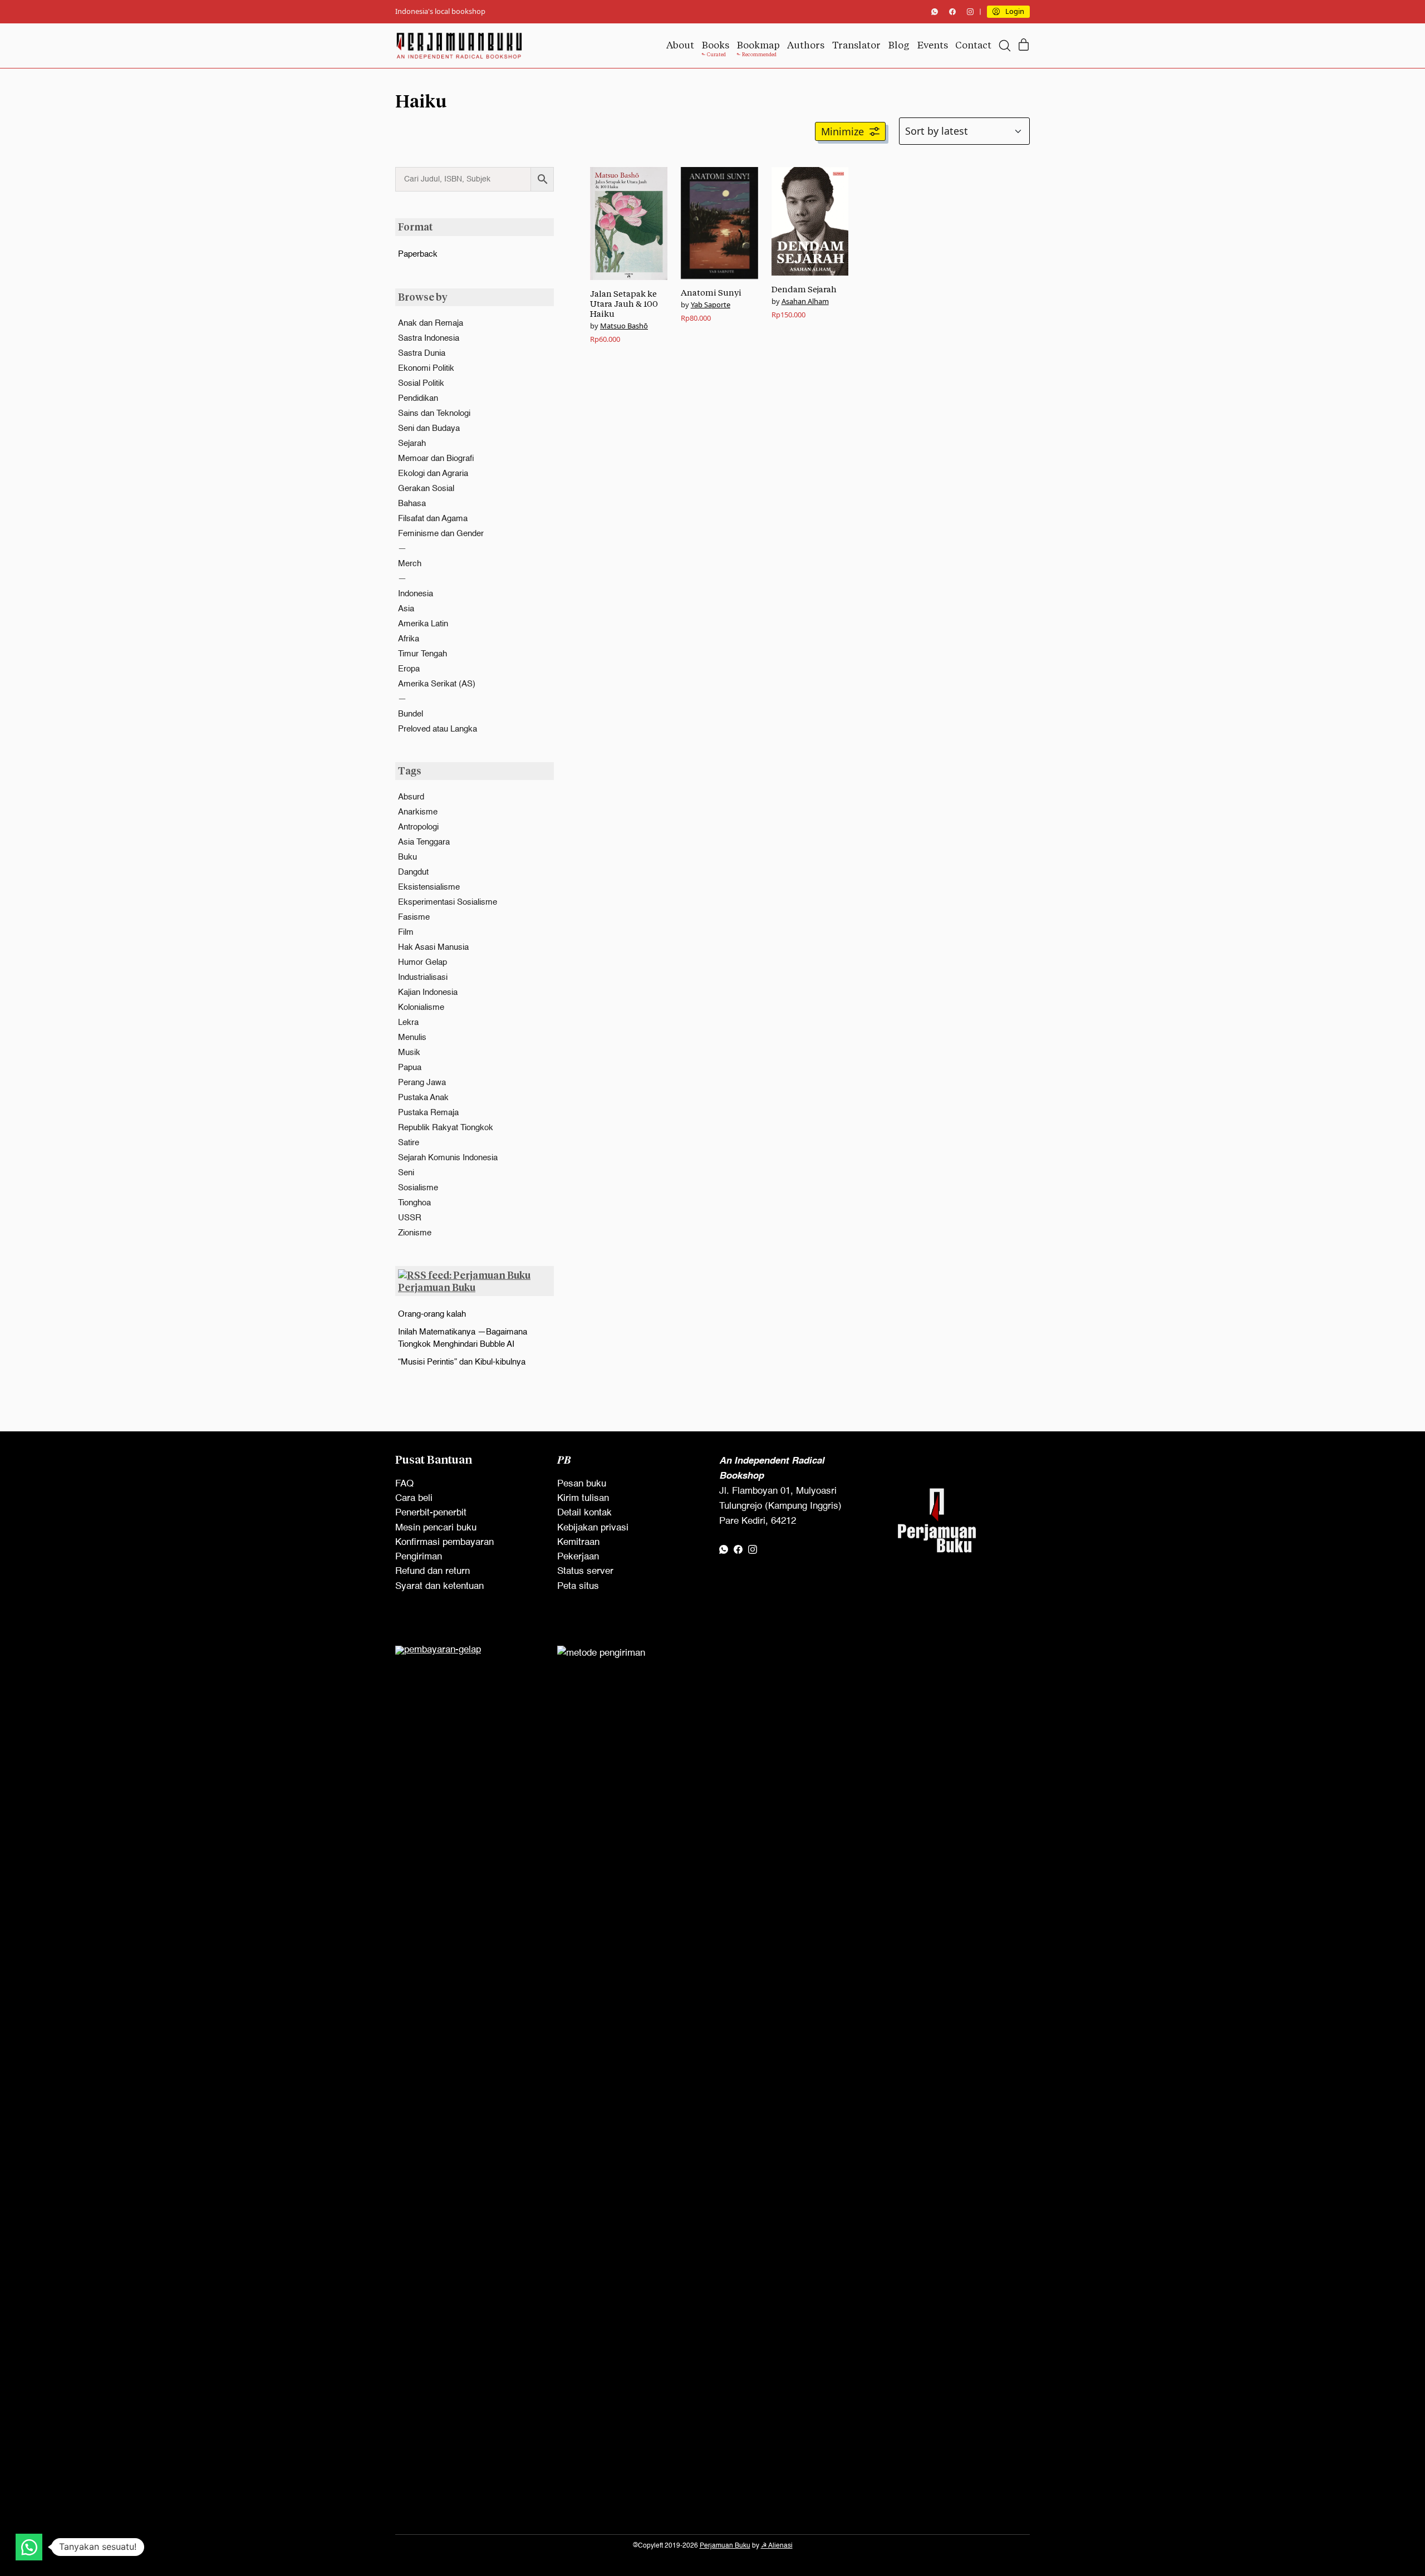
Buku (407, 857)
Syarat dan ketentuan (439, 1586)
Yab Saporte (711, 305)
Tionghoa (414, 1203)
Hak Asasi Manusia (433, 947)
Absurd (411, 797)
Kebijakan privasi (593, 1528)
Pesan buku (582, 1484)
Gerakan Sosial (426, 489)
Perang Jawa (422, 1083)
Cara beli (414, 1498)
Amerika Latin (423, 624)
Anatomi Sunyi (711, 293)
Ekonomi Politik (426, 368)
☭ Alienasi (777, 2546)
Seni (406, 1173)
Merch (410, 564)
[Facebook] (952, 12)
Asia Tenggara (424, 842)
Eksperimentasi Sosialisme (448, 902)
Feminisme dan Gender (441, 534)
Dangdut (413, 872)
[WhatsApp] (935, 12)
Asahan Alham (805, 301)
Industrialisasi (423, 977)
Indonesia (416, 594)
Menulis (412, 1037)
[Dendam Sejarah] (810, 221)
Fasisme (414, 917)
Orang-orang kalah (432, 1314)
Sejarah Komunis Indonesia (448, 1158)
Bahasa (412, 504)
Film (406, 932)
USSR (410, 1218)
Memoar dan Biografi (436, 458)
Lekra (408, 1022)
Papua (410, 1068)
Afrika (409, 639)
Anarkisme (418, 812)
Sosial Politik (421, 383)
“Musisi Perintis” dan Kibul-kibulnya (462, 1362)
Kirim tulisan (583, 1498)
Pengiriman (419, 1557)
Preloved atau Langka (438, 729)
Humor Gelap (422, 962)
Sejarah (412, 443)
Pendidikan (418, 398)
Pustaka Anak (423, 1098)
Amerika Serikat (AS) (437, 684)
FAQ (404, 1484)
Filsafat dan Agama (433, 519)
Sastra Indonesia (429, 338)
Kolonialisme (421, 1007)
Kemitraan (578, 1542)
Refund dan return (433, 1571)
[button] (850, 131)
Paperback (418, 254)
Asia (406, 609)
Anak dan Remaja (431, 323)
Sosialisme (418, 1188)
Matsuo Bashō (624, 326)
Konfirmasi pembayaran (444, 1542)
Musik (409, 1053)
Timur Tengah (422, 654)
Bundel (411, 714)
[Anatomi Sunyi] (719, 223)
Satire (409, 1143)
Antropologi (418, 827)
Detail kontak (584, 1513)
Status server (585, 1571)
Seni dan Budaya (429, 428)
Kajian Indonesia (428, 992)
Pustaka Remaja (428, 1113)
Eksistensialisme (429, 887)
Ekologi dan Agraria (433, 474)
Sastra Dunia (422, 353)
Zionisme (415, 1233)
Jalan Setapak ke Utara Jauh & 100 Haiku (624, 304)
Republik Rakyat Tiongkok (446, 1128)
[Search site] (1005, 46)
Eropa (409, 669)
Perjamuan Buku (437, 1287)
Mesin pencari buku (436, 1528)
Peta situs (578, 1586)
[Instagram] (970, 12)
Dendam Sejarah (804, 289)
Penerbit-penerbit (431, 1513)
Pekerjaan (578, 1557)
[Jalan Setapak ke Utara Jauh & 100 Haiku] (629, 223)
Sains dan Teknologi (434, 413)
